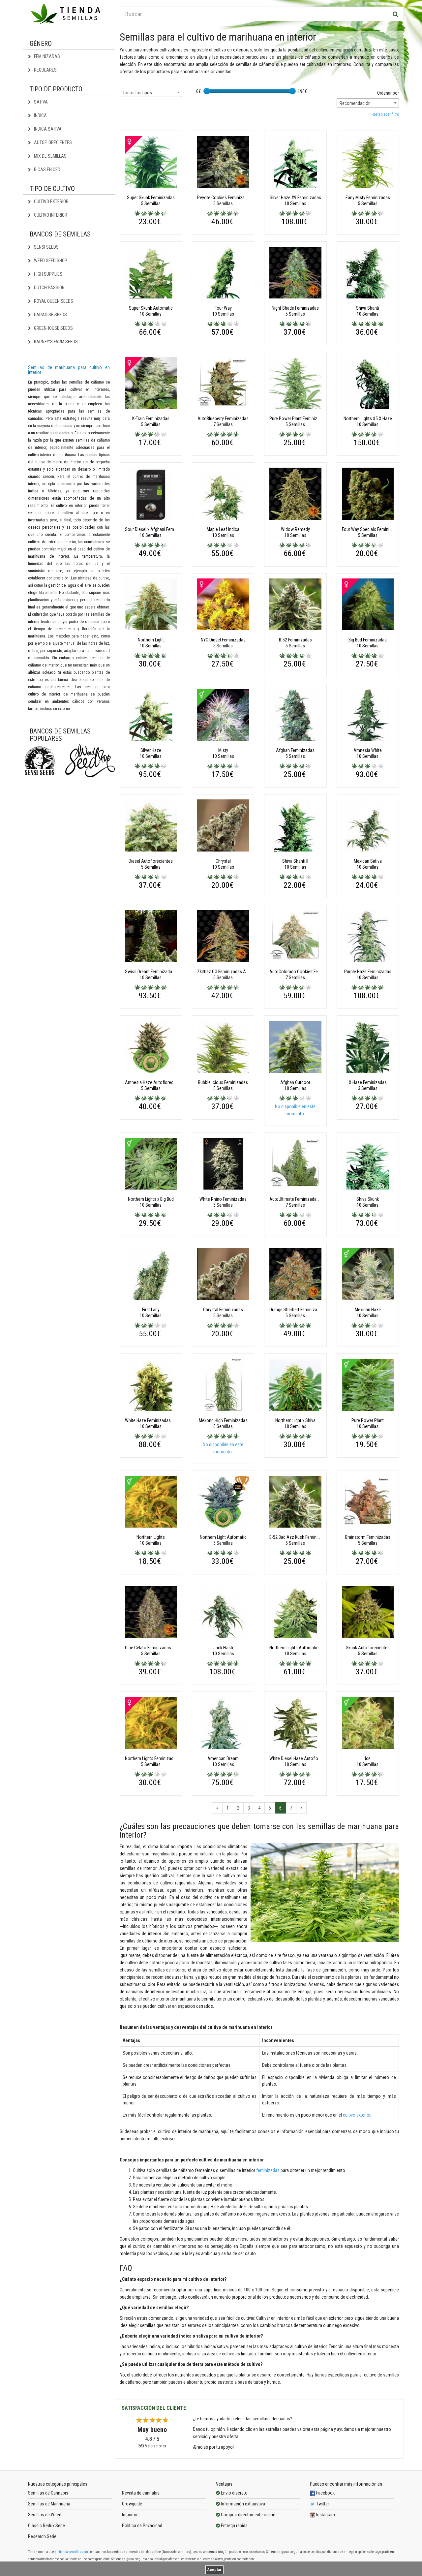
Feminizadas (46, 56)
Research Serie (42, 2536)
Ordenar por (388, 93)
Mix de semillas (50, 156)
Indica (40, 115)
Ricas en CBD (47, 170)
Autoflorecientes (52, 142)
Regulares (45, 70)
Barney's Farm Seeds (55, 342)
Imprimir (130, 2515)
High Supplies (48, 274)
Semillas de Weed (45, 2515)
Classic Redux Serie (46, 2526)
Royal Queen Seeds (53, 301)
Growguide (132, 2504)
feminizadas (268, 2170)
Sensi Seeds (46, 247)
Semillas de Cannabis (48, 2493)
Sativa (40, 102)
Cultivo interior (50, 215)
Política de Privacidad (142, 2526)
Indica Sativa (47, 129)
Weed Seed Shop (50, 261)
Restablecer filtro (385, 114)
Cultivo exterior (51, 202)
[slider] (207, 91)
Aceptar (214, 2570)
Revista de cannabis (141, 2493)
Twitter (322, 2504)
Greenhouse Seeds (53, 328)
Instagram (325, 2515)
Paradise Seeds (50, 315)
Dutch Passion (49, 288)
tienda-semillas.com (74, 2552)
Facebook (325, 2493)
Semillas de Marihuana (49, 2504)
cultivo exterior (357, 2115)
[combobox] (151, 92)
